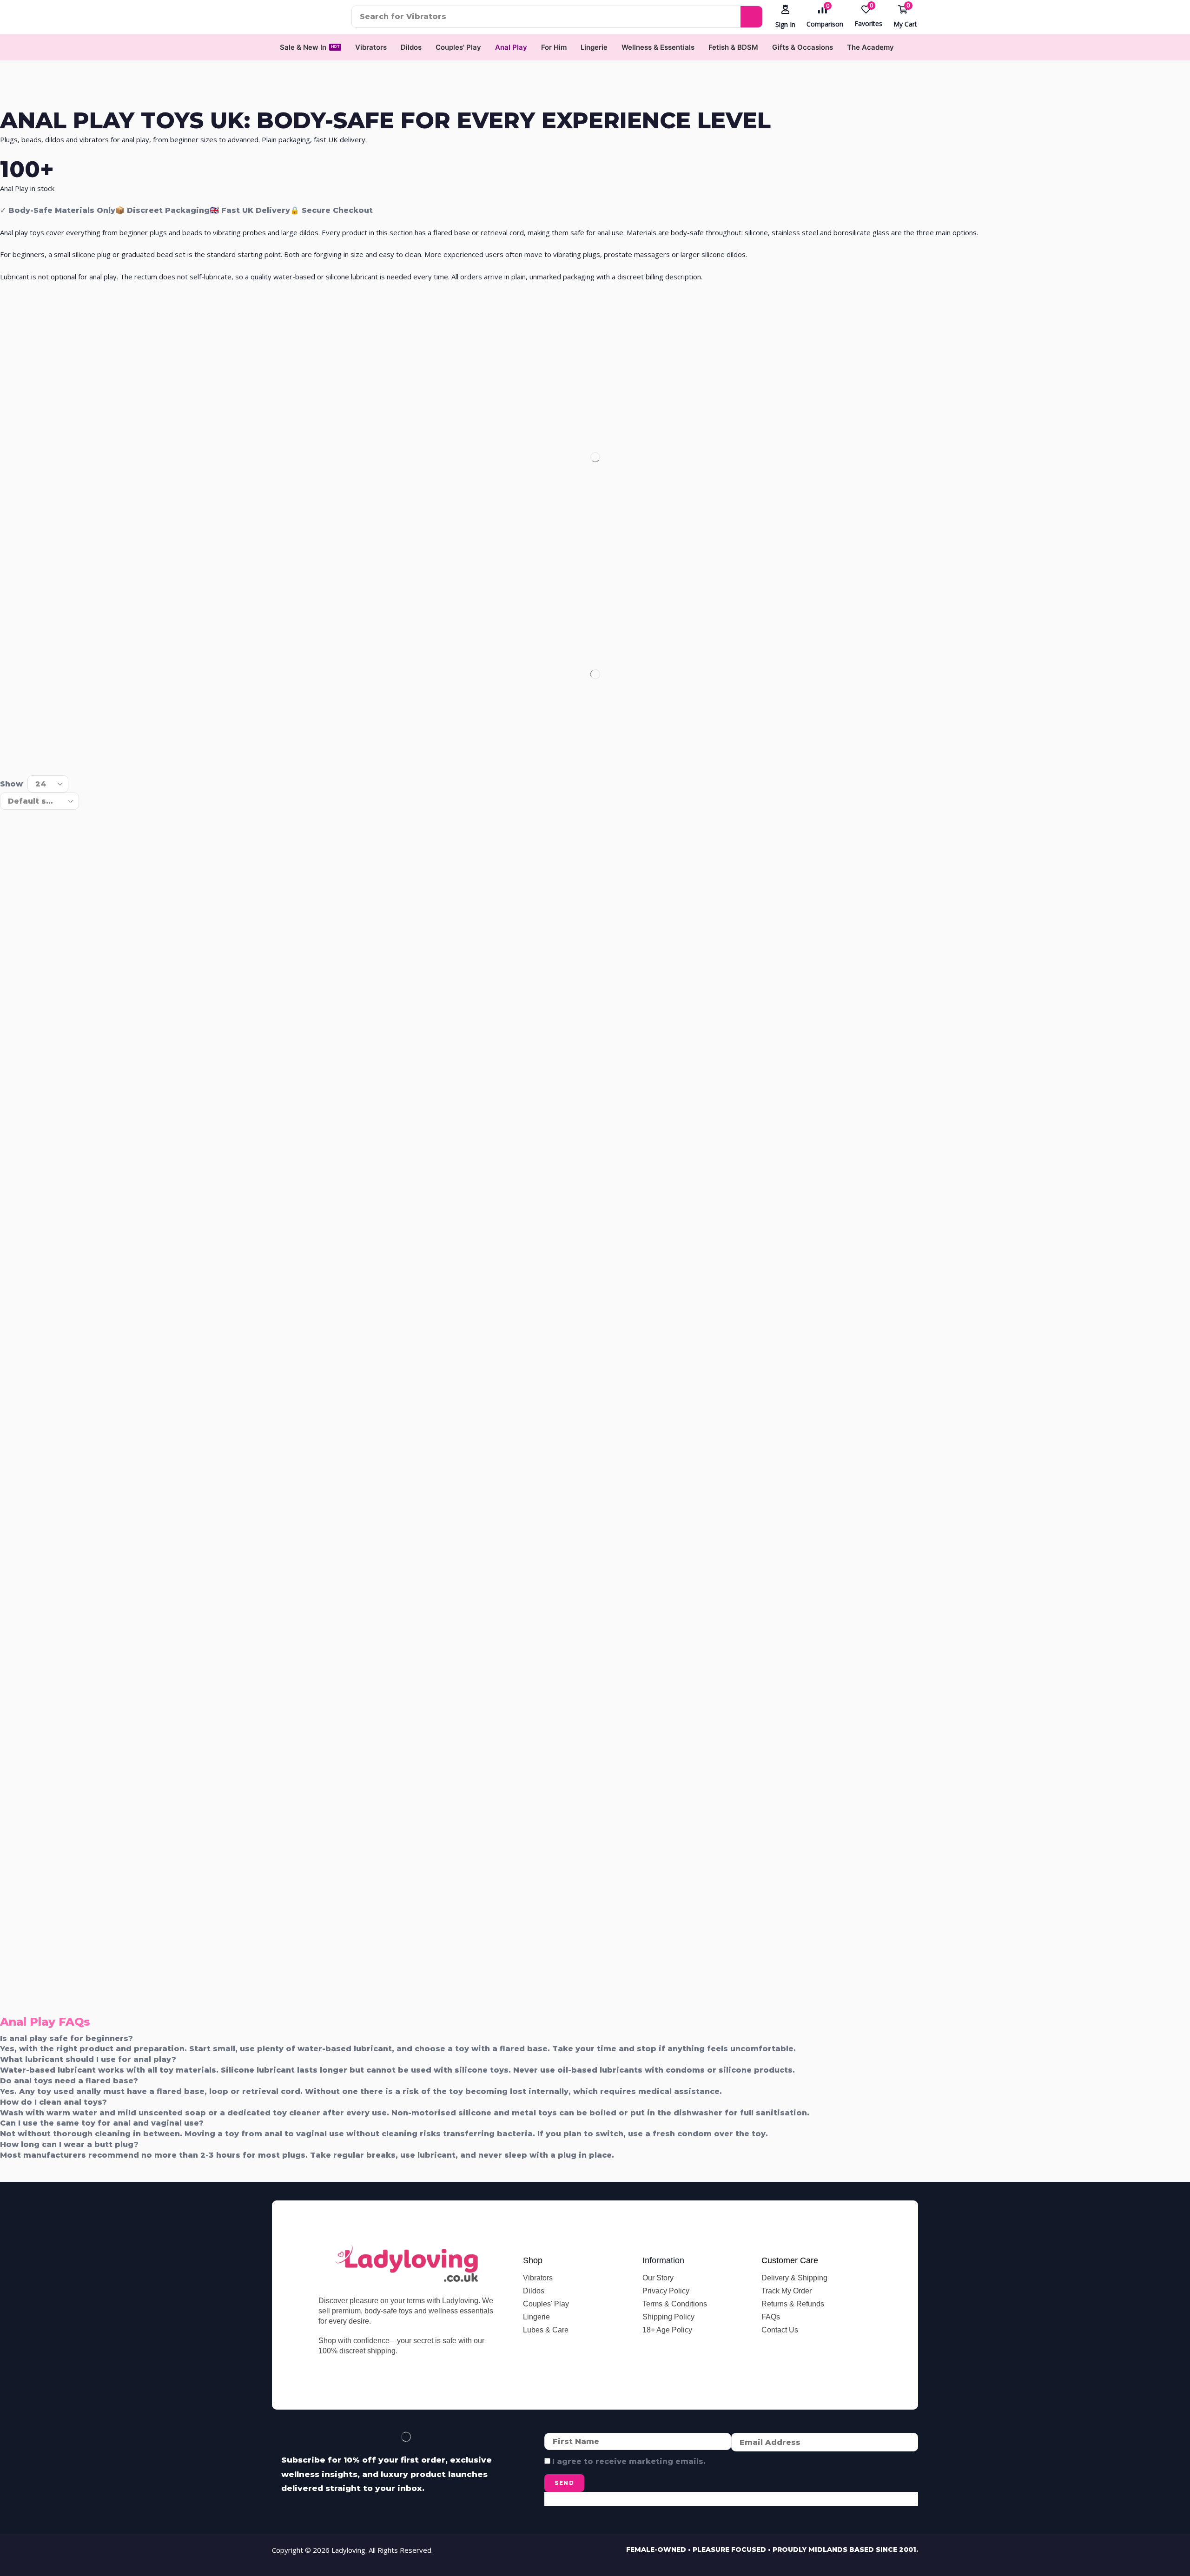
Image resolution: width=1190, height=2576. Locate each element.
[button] (785, 17)
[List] (25, 756)
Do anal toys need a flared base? (69, 2081)
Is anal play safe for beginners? (66, 2038)
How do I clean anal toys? (53, 2102)
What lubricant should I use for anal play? (88, 2059)
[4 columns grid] (8, 756)
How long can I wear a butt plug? (69, 2144)
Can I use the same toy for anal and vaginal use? (102, 2123)
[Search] (751, 17)
